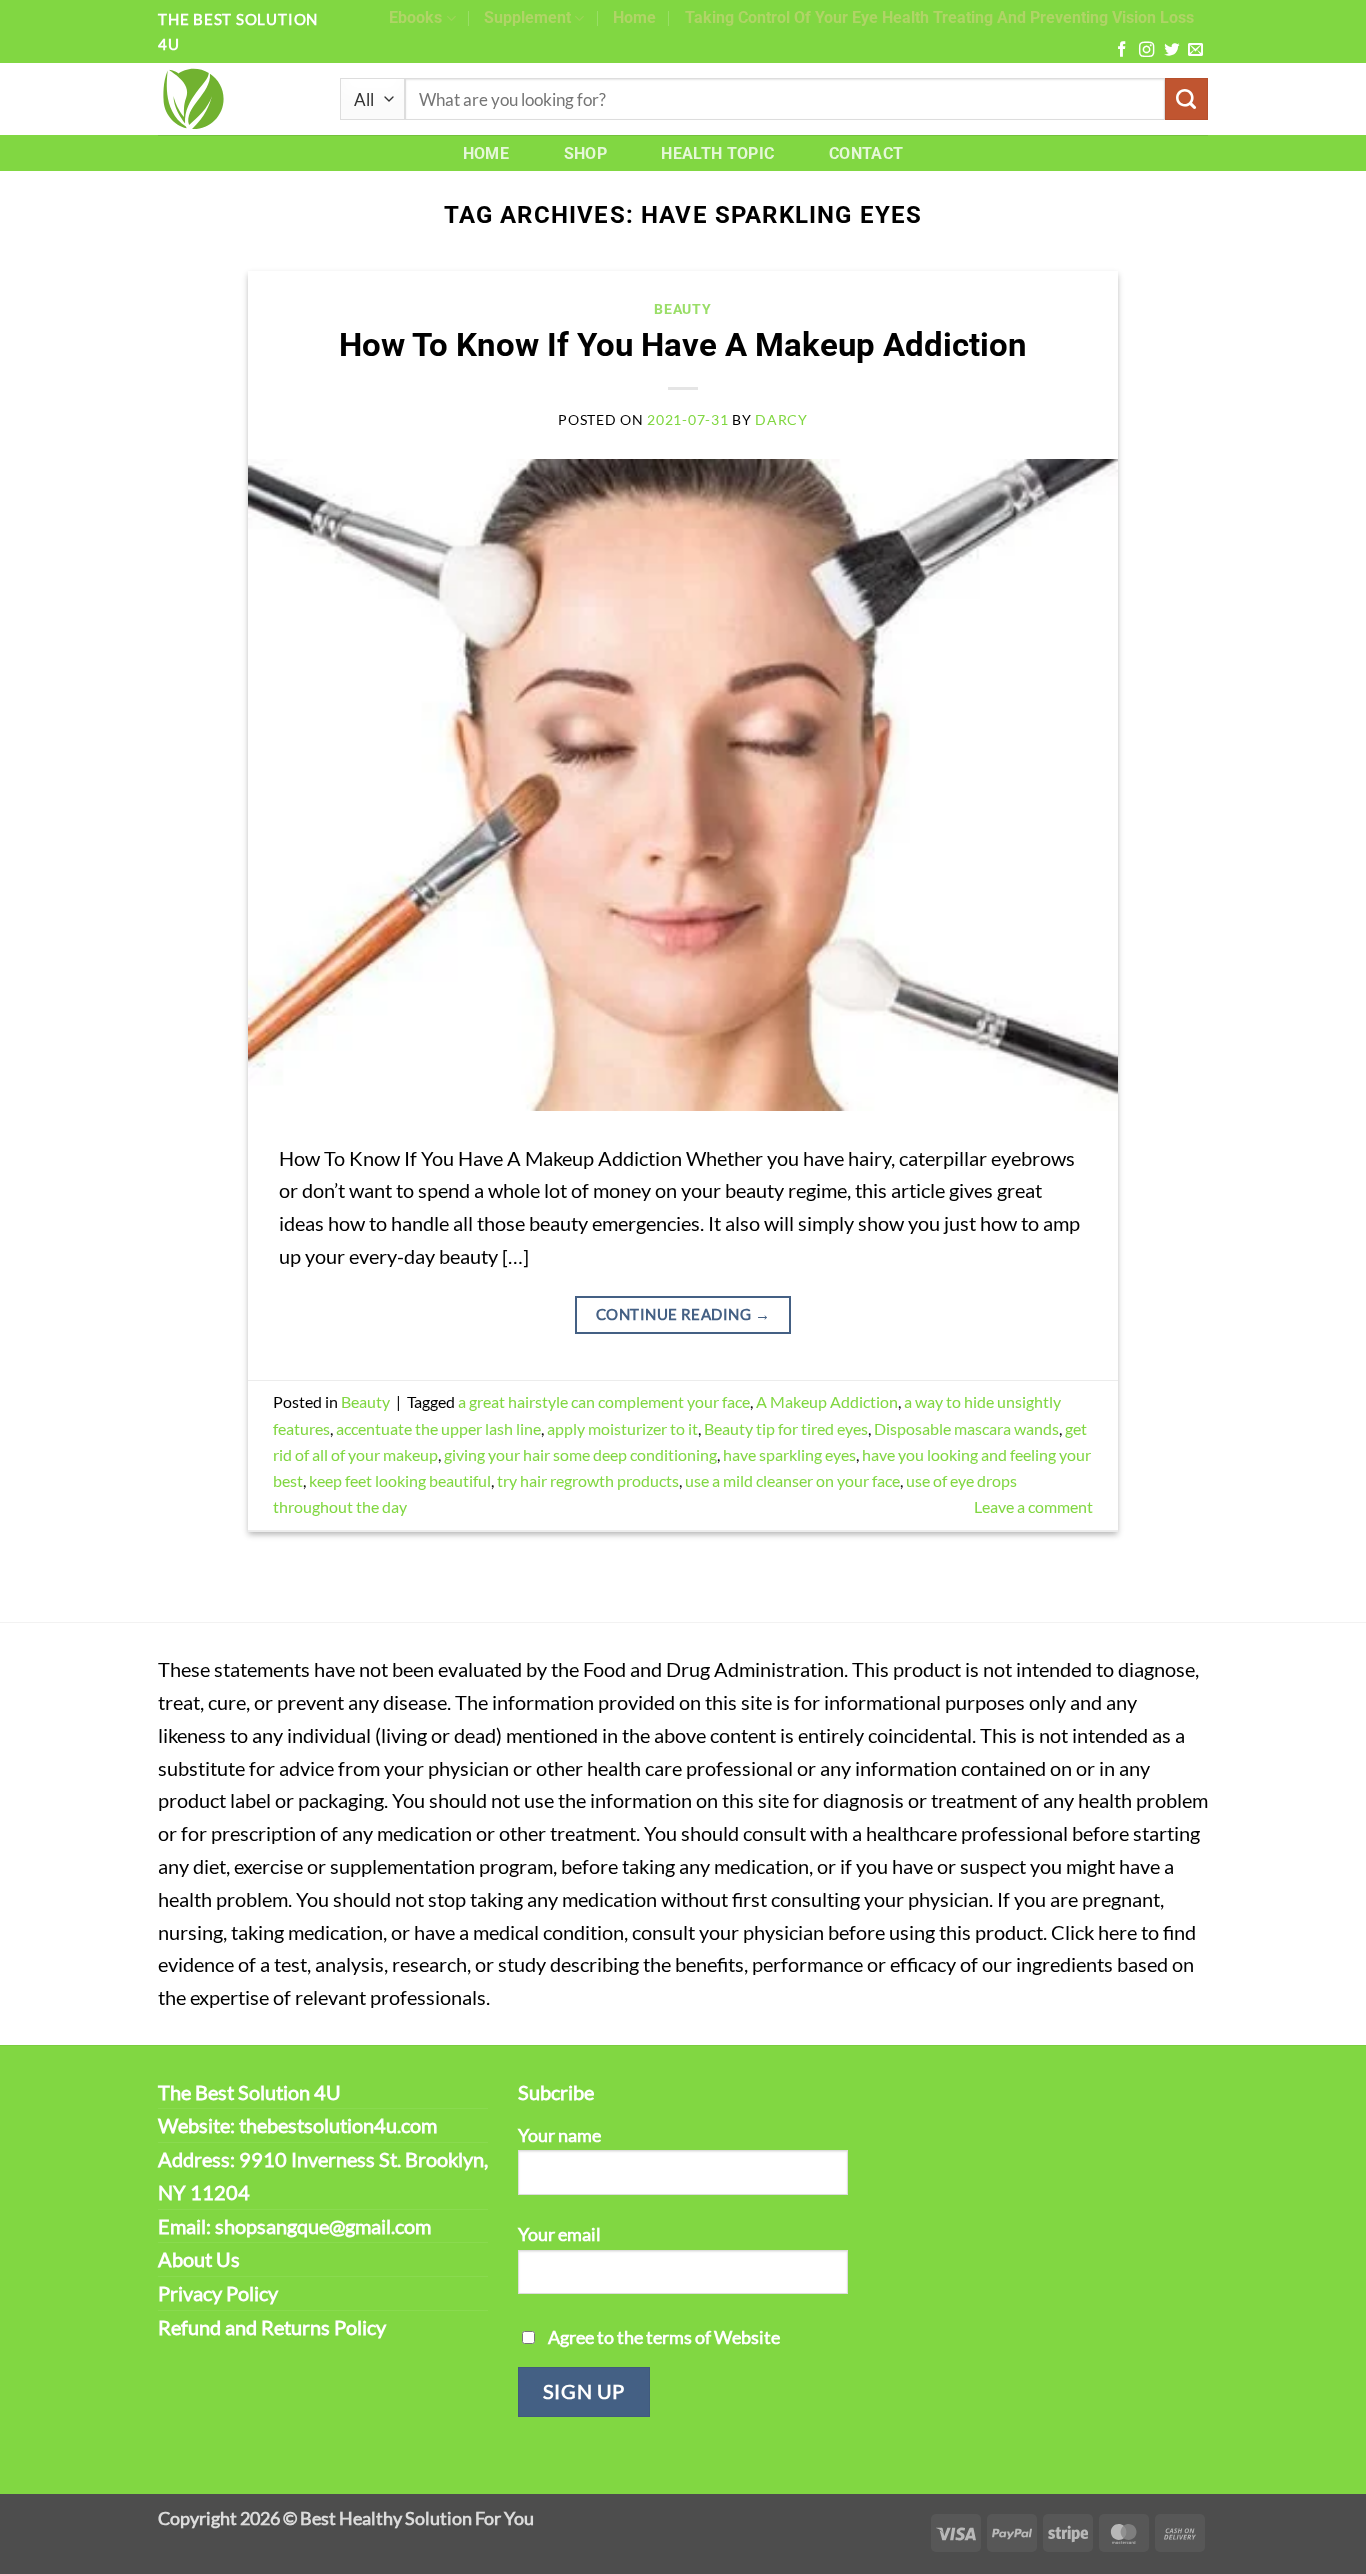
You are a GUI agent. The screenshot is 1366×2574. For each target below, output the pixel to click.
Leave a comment (1033, 1506)
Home (634, 17)
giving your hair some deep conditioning (580, 1454)
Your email (559, 2234)
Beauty (682, 309)
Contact (866, 153)
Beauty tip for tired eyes (786, 1428)
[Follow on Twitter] (1171, 50)
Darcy (781, 419)
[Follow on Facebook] (1121, 50)
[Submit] (1186, 99)
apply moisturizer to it (622, 1428)
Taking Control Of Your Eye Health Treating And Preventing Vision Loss (939, 17)
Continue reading (683, 1314)
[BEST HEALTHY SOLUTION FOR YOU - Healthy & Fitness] (234, 99)
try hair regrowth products (588, 1480)
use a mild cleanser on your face (792, 1480)
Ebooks (415, 17)
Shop (585, 153)
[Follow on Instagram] (1146, 50)
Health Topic (717, 153)
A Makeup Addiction (827, 1401)
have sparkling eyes (789, 1454)
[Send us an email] (1195, 50)
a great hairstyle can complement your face (604, 1401)
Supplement (527, 17)
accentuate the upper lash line (438, 1428)
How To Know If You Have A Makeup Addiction (683, 345)
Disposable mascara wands (966, 1428)
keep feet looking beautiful (400, 1480)
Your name (559, 2135)
